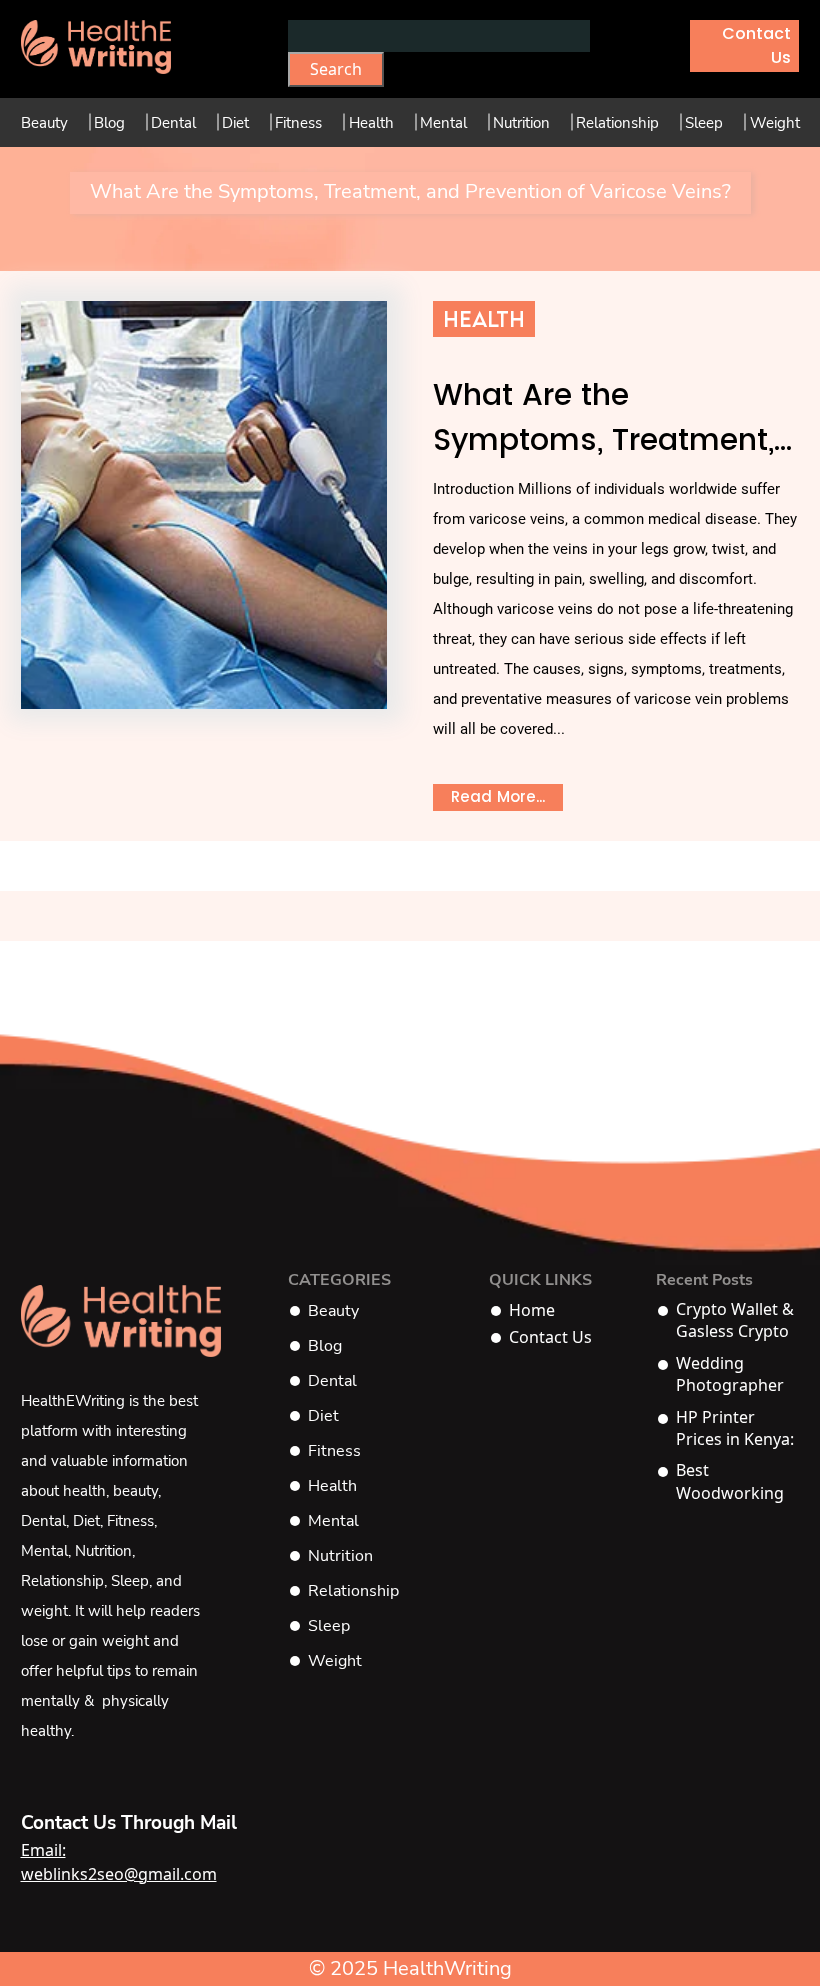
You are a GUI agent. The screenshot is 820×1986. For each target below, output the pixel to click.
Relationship (617, 123)
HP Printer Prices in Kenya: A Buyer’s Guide (735, 1428)
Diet (235, 123)
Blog (109, 123)
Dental (173, 123)
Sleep (704, 123)
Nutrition (521, 123)
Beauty (44, 123)
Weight (775, 123)
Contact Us (756, 45)
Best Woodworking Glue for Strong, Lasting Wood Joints (737, 1481)
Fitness (298, 123)
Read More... (498, 796)
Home (532, 1310)
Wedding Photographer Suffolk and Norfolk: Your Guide (730, 1374)
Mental (443, 123)
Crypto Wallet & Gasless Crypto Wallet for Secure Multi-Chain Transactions (735, 1320)
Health (371, 123)
